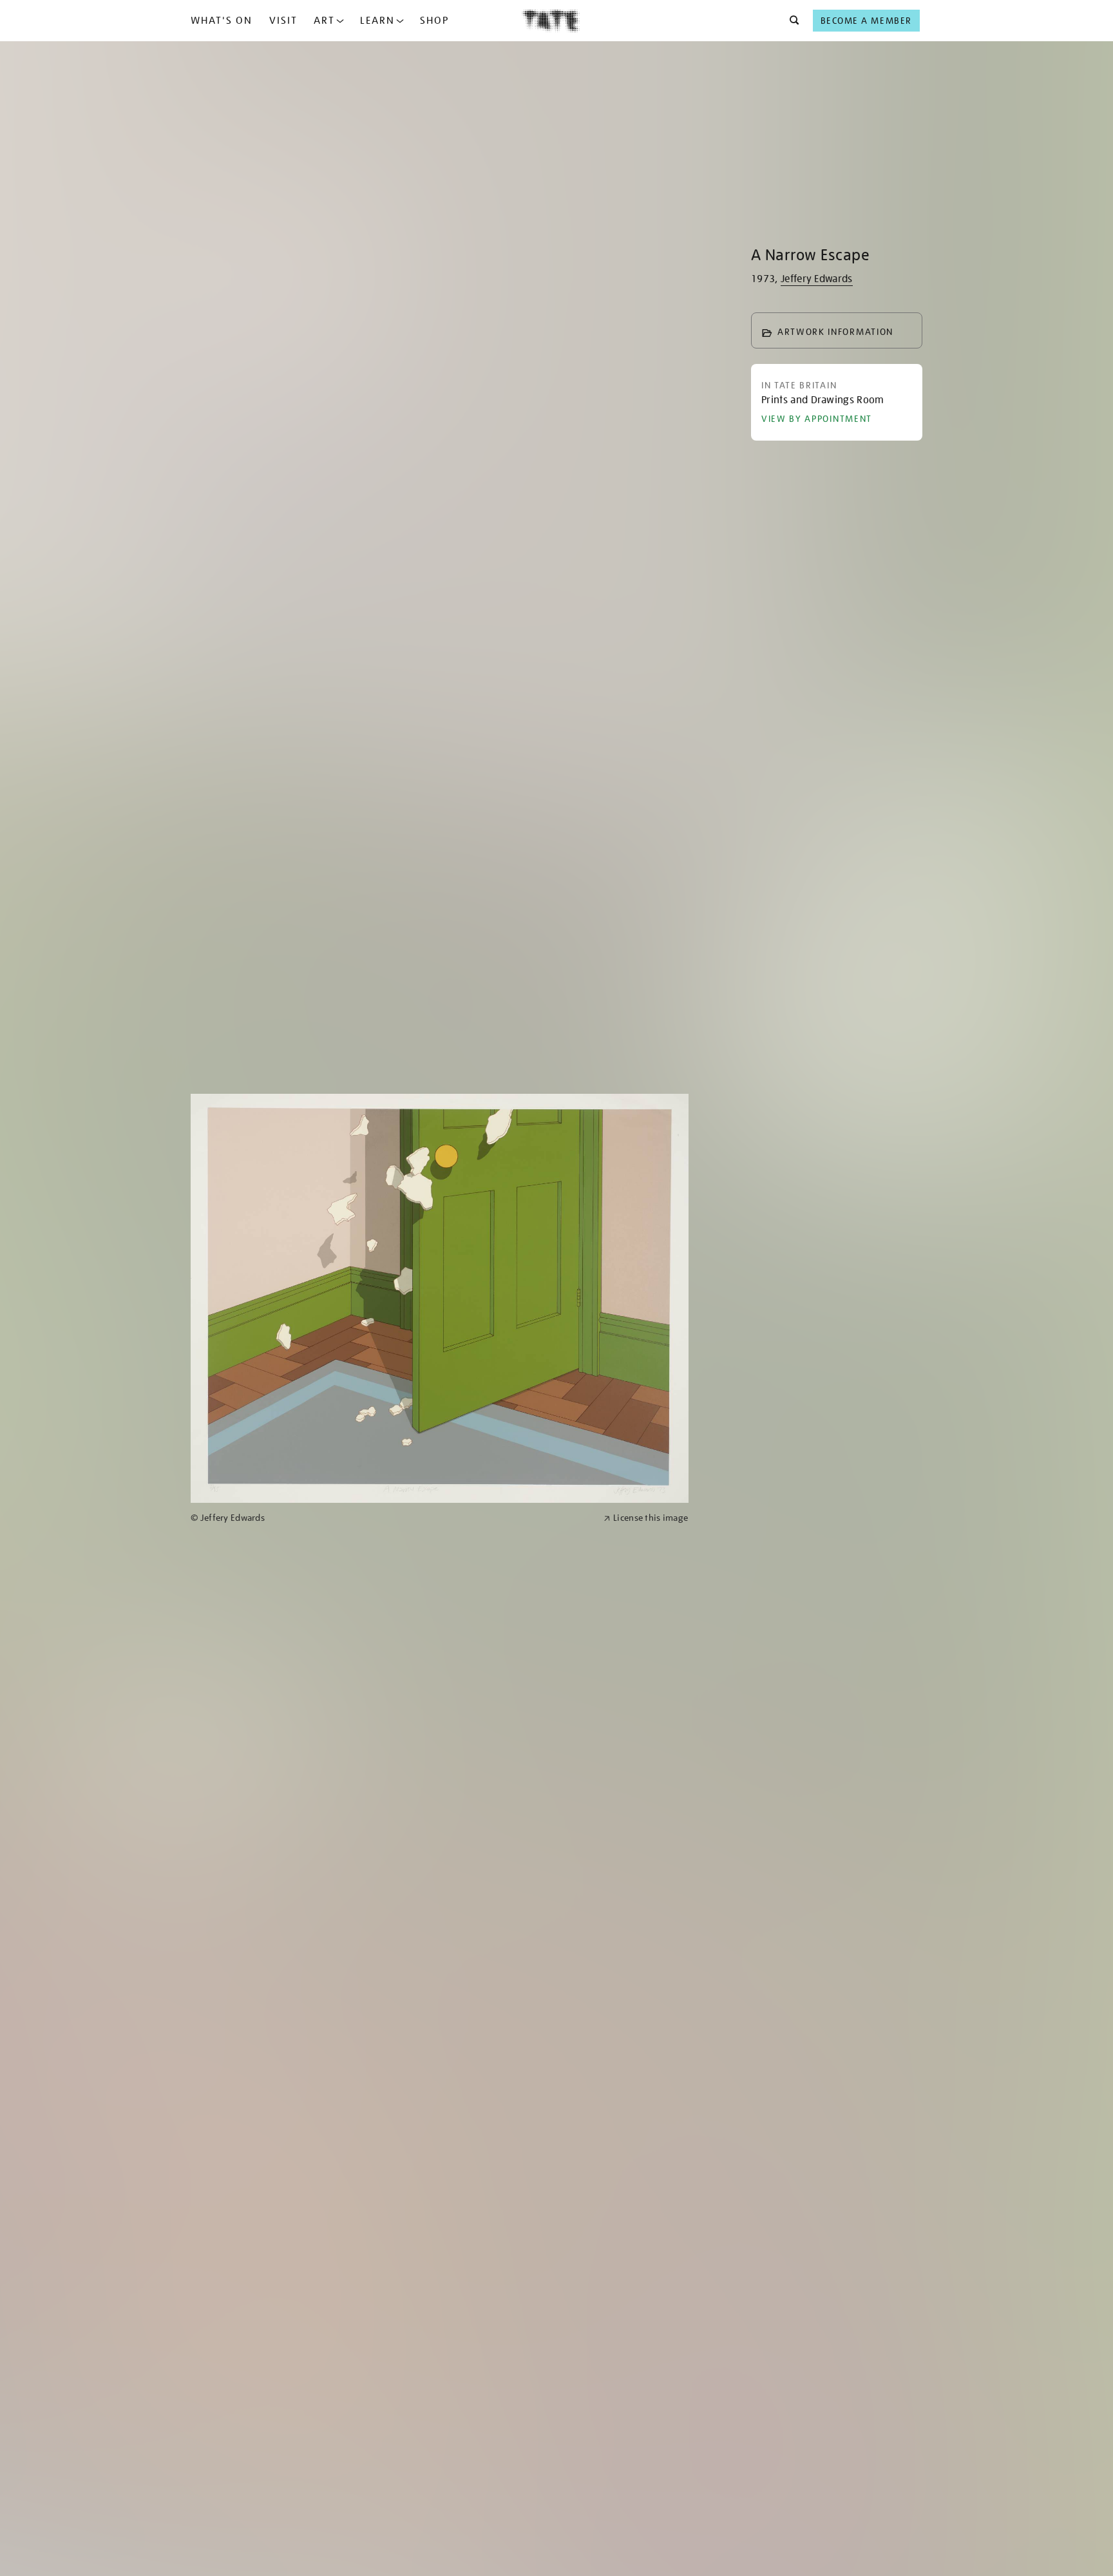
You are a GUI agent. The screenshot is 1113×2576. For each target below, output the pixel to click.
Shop (434, 21)
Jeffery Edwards (817, 279)
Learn (377, 21)
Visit (283, 21)
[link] (392, 1518)
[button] (791, 21)
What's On (222, 21)
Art (324, 21)
